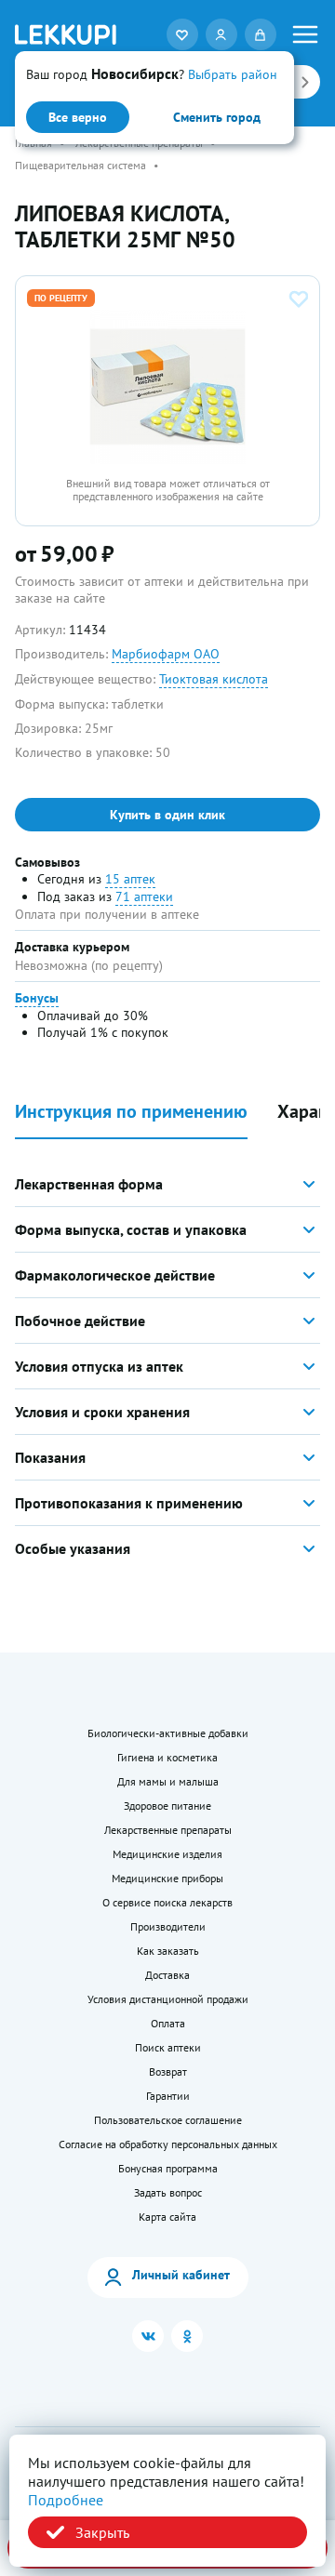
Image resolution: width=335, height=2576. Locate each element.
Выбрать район (233, 74)
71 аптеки (144, 896)
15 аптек (130, 879)
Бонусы (37, 998)
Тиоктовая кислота (214, 679)
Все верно (78, 117)
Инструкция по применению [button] (131, 1112)
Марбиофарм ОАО (166, 654)
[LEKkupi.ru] (66, 34)
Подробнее (66, 2500)
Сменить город (217, 117)
